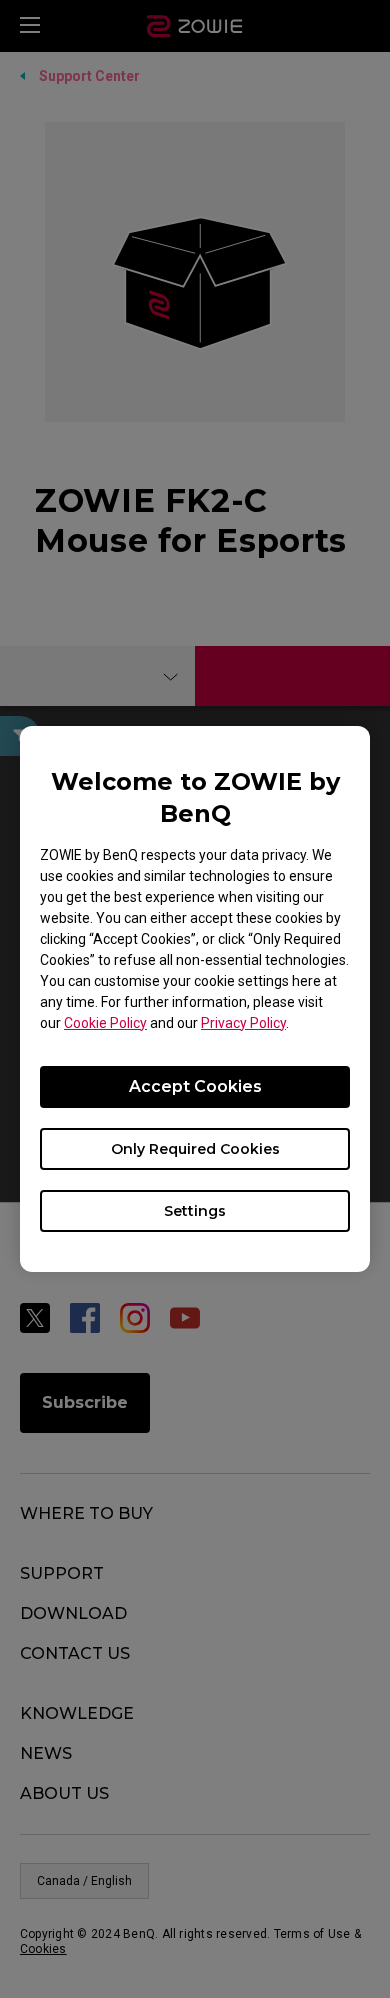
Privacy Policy (243, 1023)
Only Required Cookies (195, 1149)
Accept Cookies (195, 1086)
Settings (195, 1211)
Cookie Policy (105, 1023)
